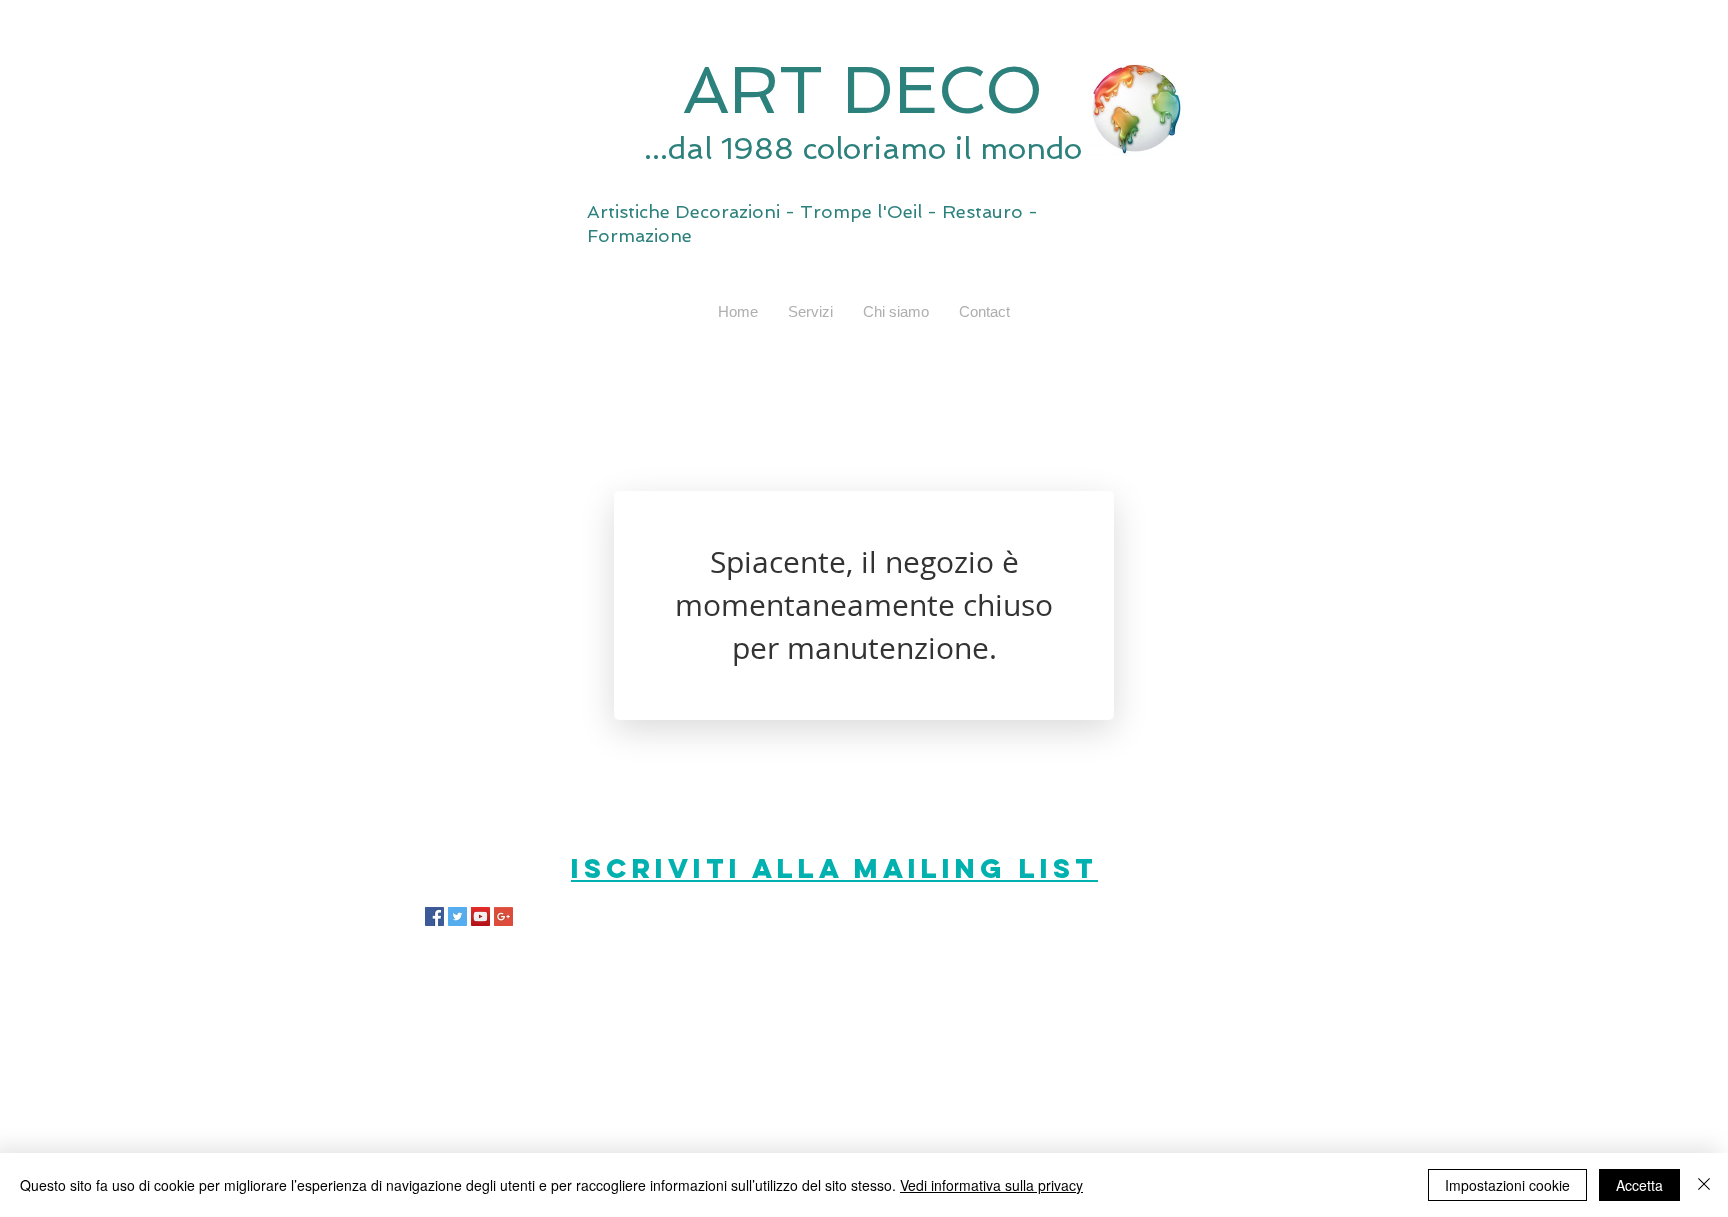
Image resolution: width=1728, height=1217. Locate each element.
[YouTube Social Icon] (480, 916)
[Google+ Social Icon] (503, 916)
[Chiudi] (1704, 1185)
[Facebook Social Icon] (434, 916)
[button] (810, 312)
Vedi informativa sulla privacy (991, 1185)
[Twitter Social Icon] (457, 916)
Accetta (1639, 1185)
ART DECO (863, 90)
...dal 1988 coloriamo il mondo (863, 148)
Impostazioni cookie (1507, 1185)
